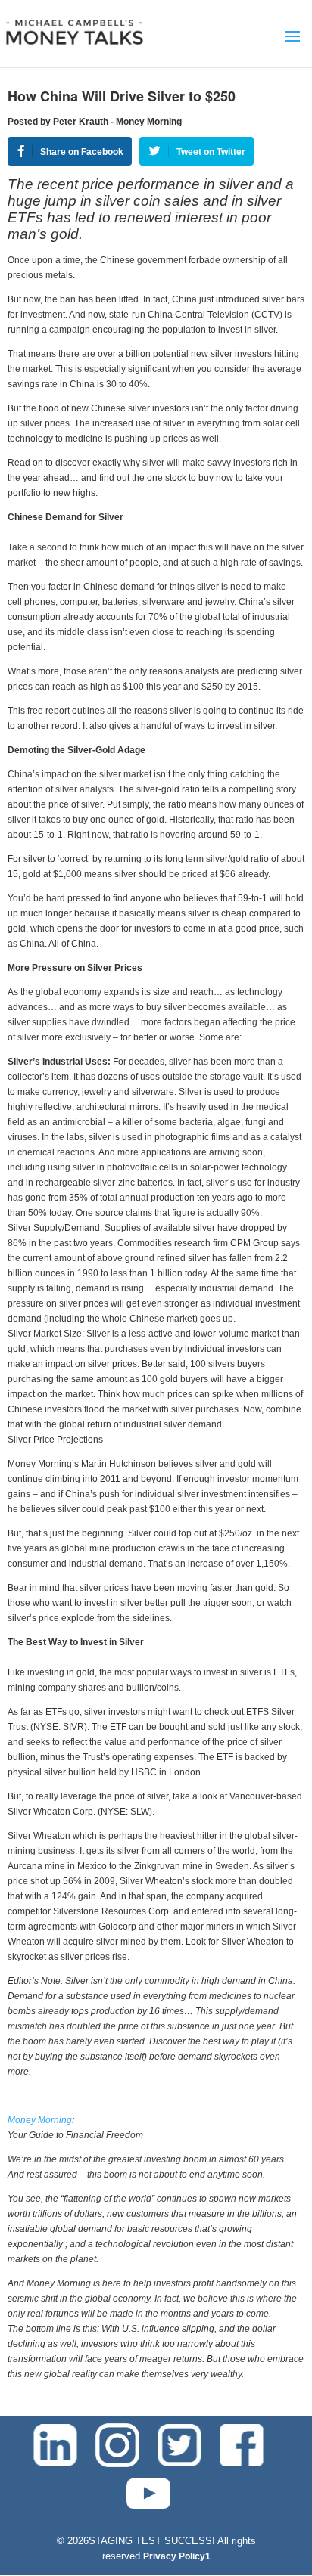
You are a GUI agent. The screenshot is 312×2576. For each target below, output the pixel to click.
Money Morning (40, 2120)
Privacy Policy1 (177, 2556)
